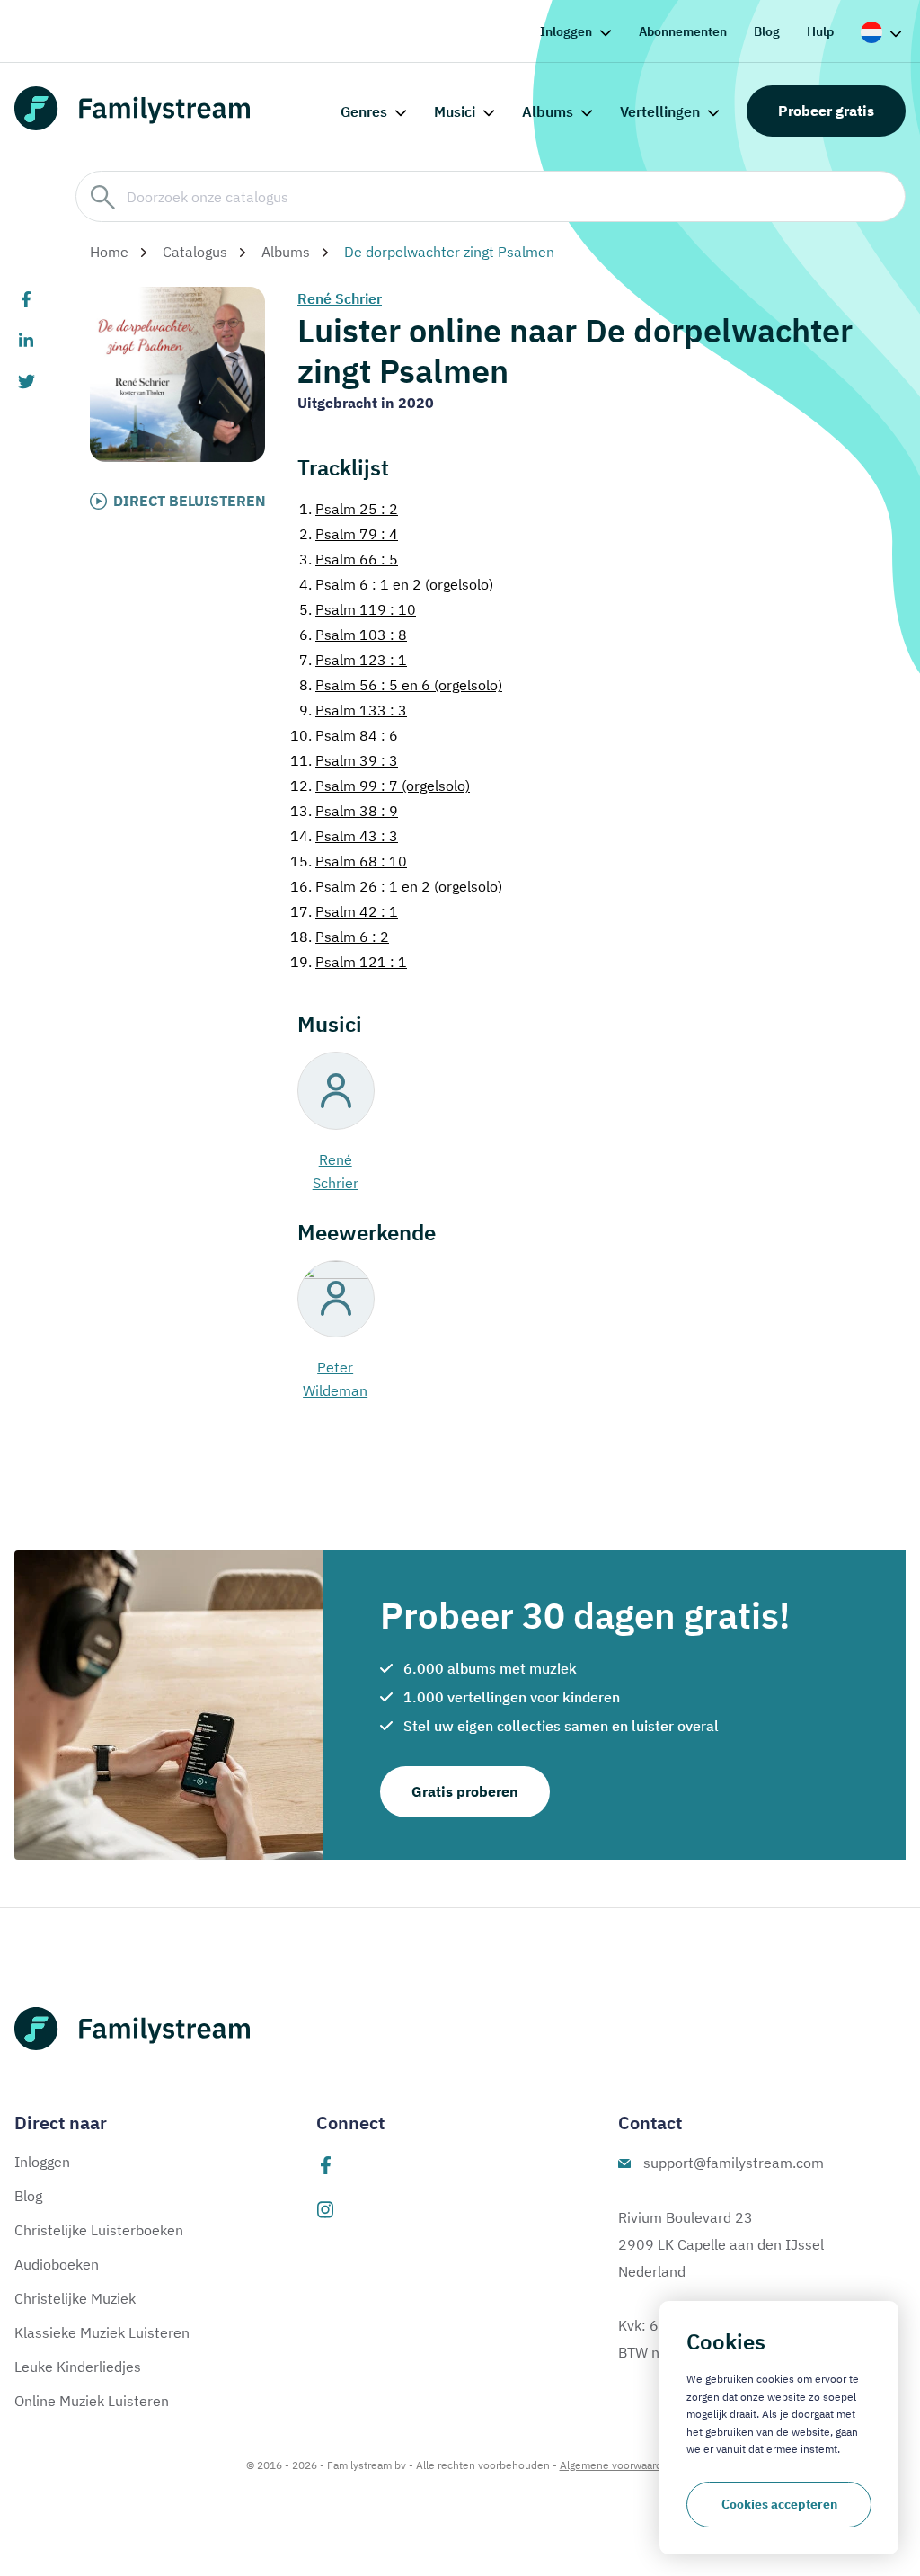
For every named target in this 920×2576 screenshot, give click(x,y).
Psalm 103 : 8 (353, 635)
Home (109, 252)
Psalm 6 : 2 (340, 937)
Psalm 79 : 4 (349, 534)
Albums (548, 111)
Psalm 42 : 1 (344, 911)
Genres (364, 111)
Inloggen (566, 31)
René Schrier (340, 298)
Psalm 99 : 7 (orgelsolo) (380, 786)
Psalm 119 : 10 (358, 609)
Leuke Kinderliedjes (78, 2367)
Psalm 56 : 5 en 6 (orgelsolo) (401, 685)
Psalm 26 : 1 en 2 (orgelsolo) (396, 886)
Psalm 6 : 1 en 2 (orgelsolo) (396, 584)
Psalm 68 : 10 (349, 861)
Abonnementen (683, 31)
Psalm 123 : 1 (353, 660)
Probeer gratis (826, 111)
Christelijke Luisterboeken (99, 2230)
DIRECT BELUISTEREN (190, 501)
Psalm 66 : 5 (349, 559)
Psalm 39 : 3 (344, 760)
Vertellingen (660, 111)
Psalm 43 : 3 (344, 836)
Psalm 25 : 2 (349, 509)
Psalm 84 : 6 (344, 735)
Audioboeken (57, 2264)
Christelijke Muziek (75, 2298)
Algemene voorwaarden (617, 2465)
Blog (767, 31)
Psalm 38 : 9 (344, 811)
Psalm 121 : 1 (349, 962)
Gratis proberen (465, 1791)
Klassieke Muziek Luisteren (102, 2332)
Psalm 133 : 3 (353, 710)
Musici (455, 111)
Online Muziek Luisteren (92, 2401)
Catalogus (195, 252)
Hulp (820, 31)
